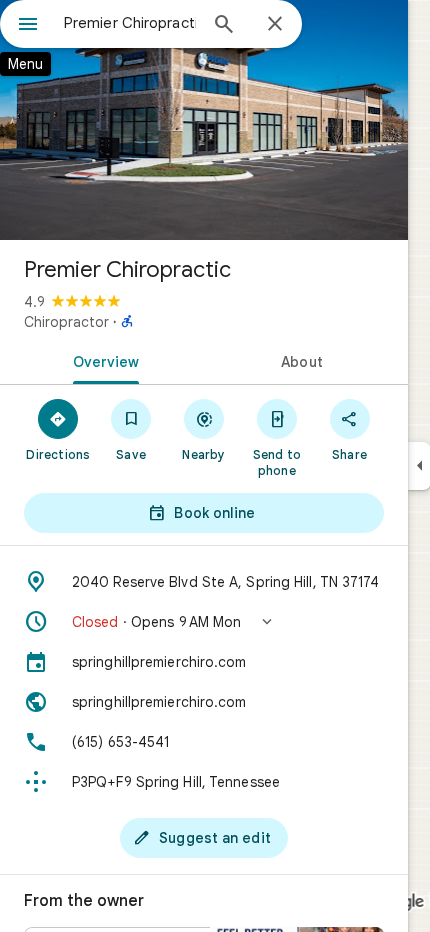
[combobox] (130, 23)
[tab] (102, 360)
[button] (204, 622)
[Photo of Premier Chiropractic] (204, 120)
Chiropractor (66, 322)
